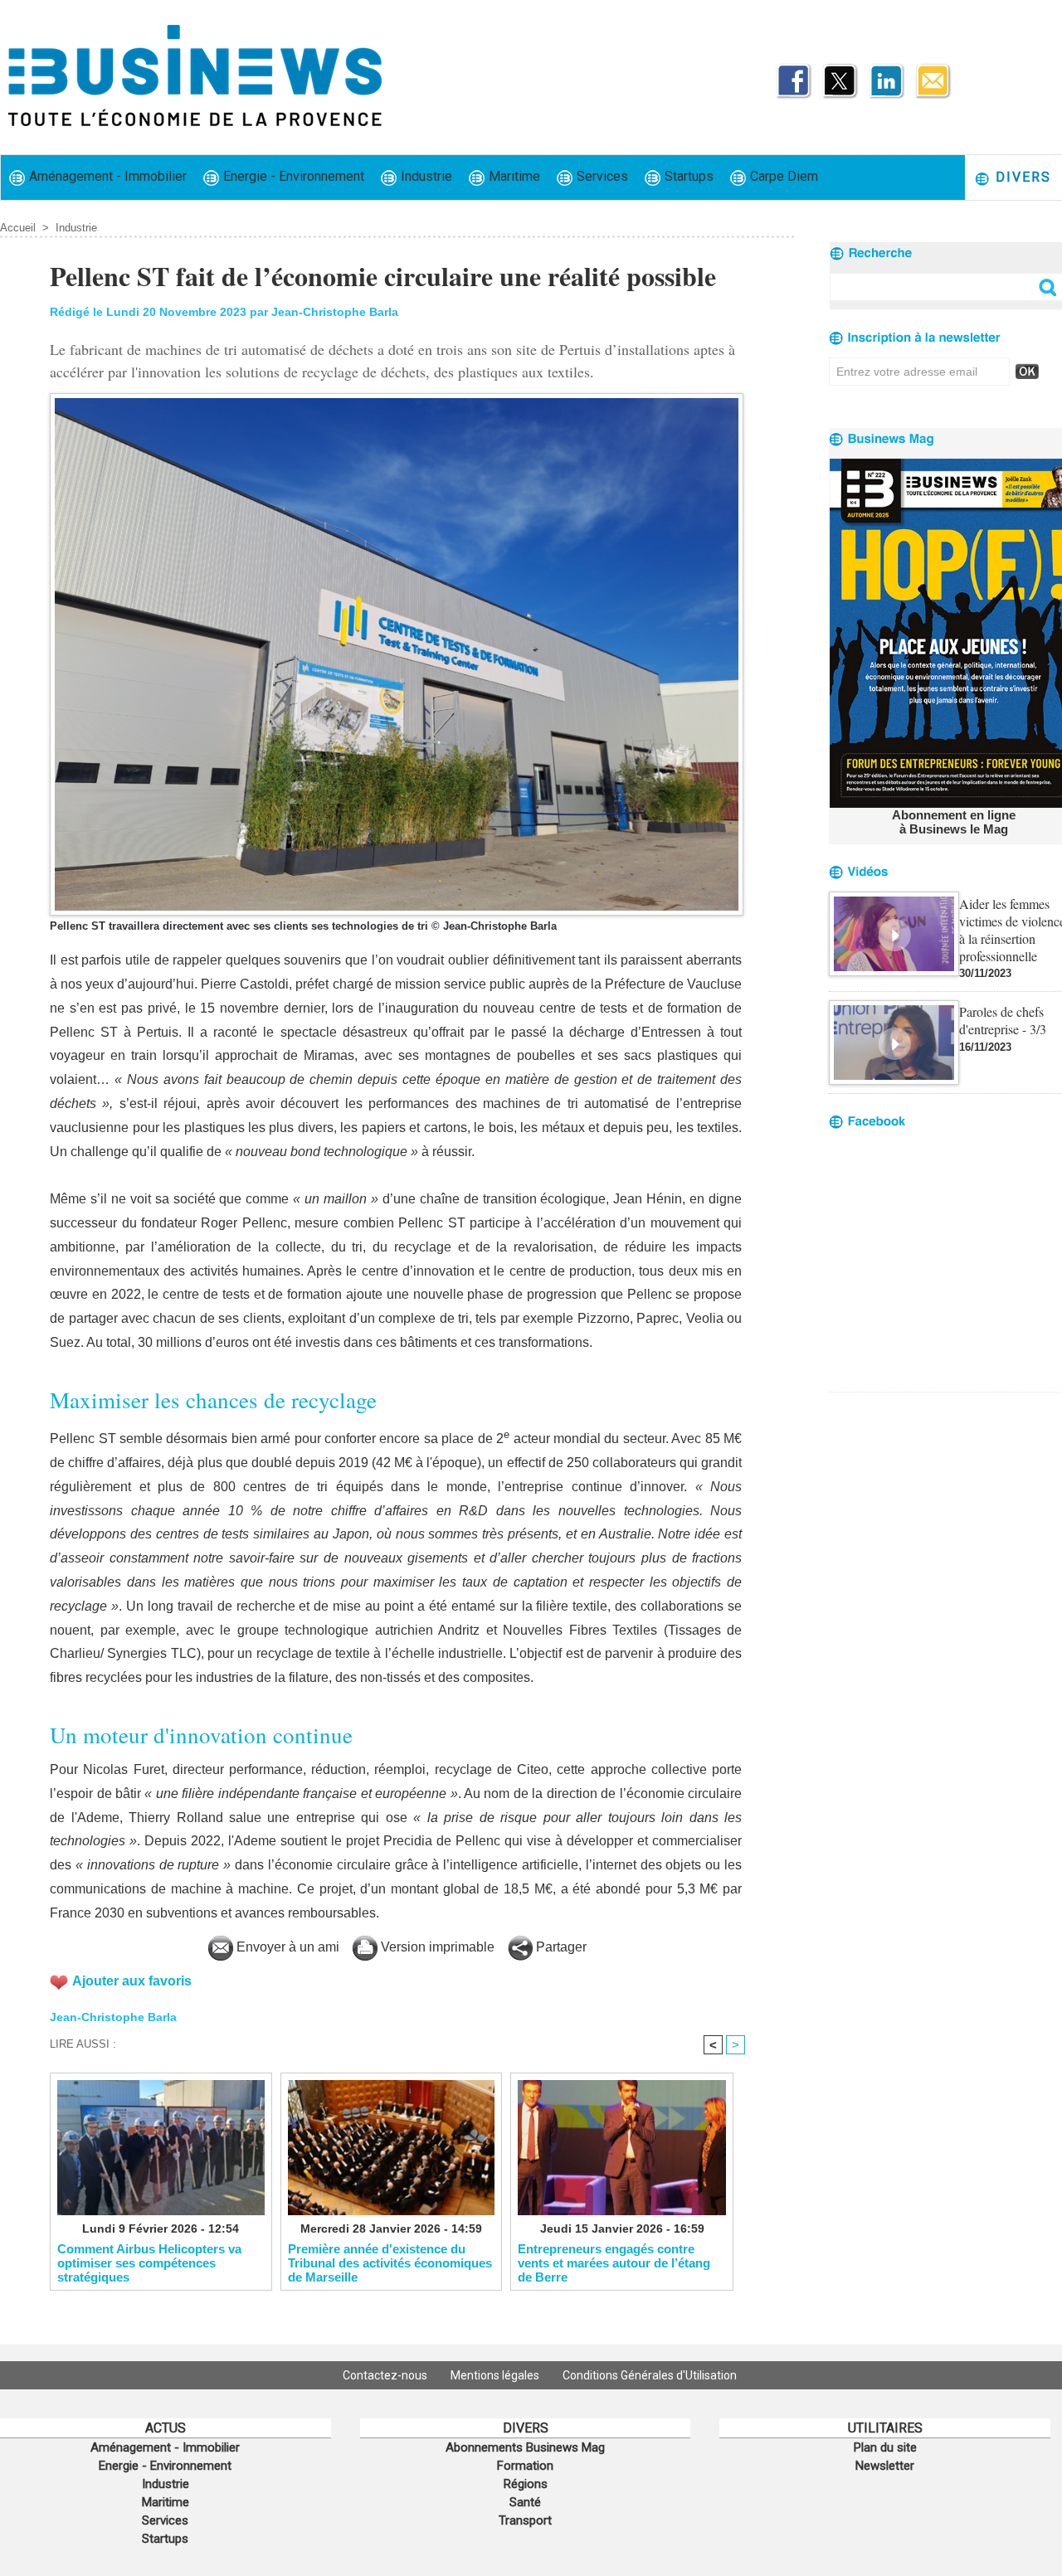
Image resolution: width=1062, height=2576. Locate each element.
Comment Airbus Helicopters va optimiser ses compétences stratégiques (149, 2263)
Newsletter (885, 2466)
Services (601, 176)
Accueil (18, 228)
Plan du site (885, 2447)
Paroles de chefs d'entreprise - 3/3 (1003, 1020)
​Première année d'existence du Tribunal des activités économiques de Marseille (390, 2263)
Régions (526, 2484)
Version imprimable (436, 1947)
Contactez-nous (386, 2375)
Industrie (425, 176)
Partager (560, 1947)
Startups (687, 176)
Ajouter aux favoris (132, 1981)
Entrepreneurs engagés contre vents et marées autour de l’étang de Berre (614, 2263)
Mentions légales (496, 2375)
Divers (1021, 177)
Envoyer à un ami (286, 1947)
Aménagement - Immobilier (106, 176)
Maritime (513, 176)
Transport (525, 2520)
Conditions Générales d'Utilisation (650, 2375)
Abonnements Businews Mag (525, 2447)
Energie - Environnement (292, 176)
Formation (525, 2466)
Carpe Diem (782, 176)
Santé (525, 2502)
